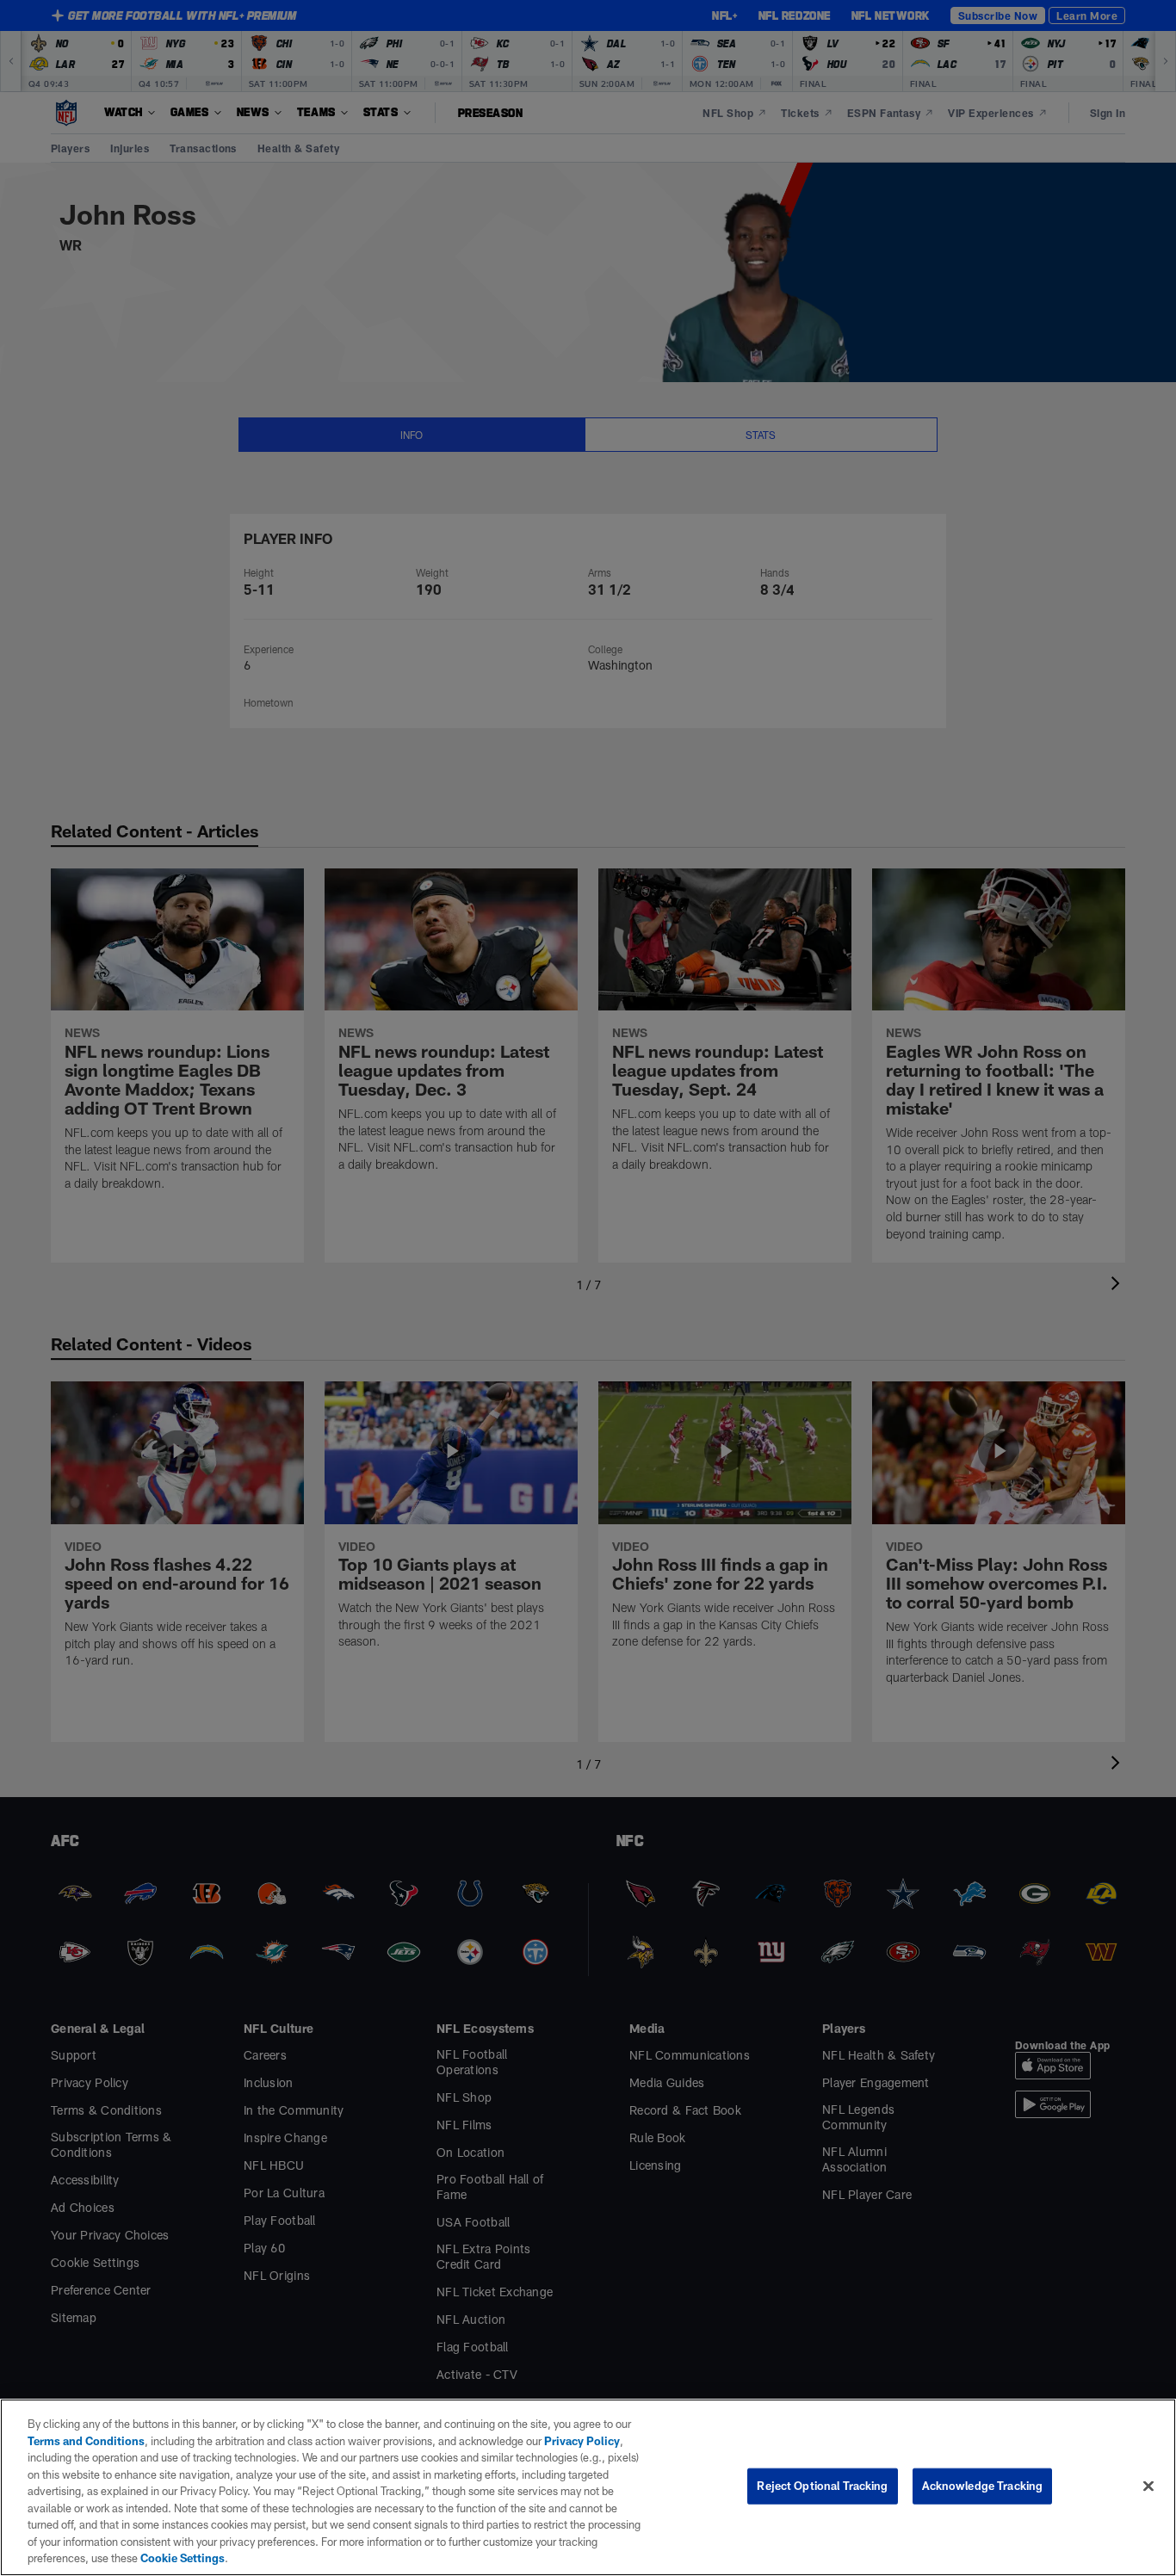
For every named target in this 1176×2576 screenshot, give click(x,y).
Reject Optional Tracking (822, 2486)
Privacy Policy (582, 2441)
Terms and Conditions (86, 2441)
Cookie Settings (183, 2558)
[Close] (1148, 2486)
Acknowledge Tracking (983, 2486)
